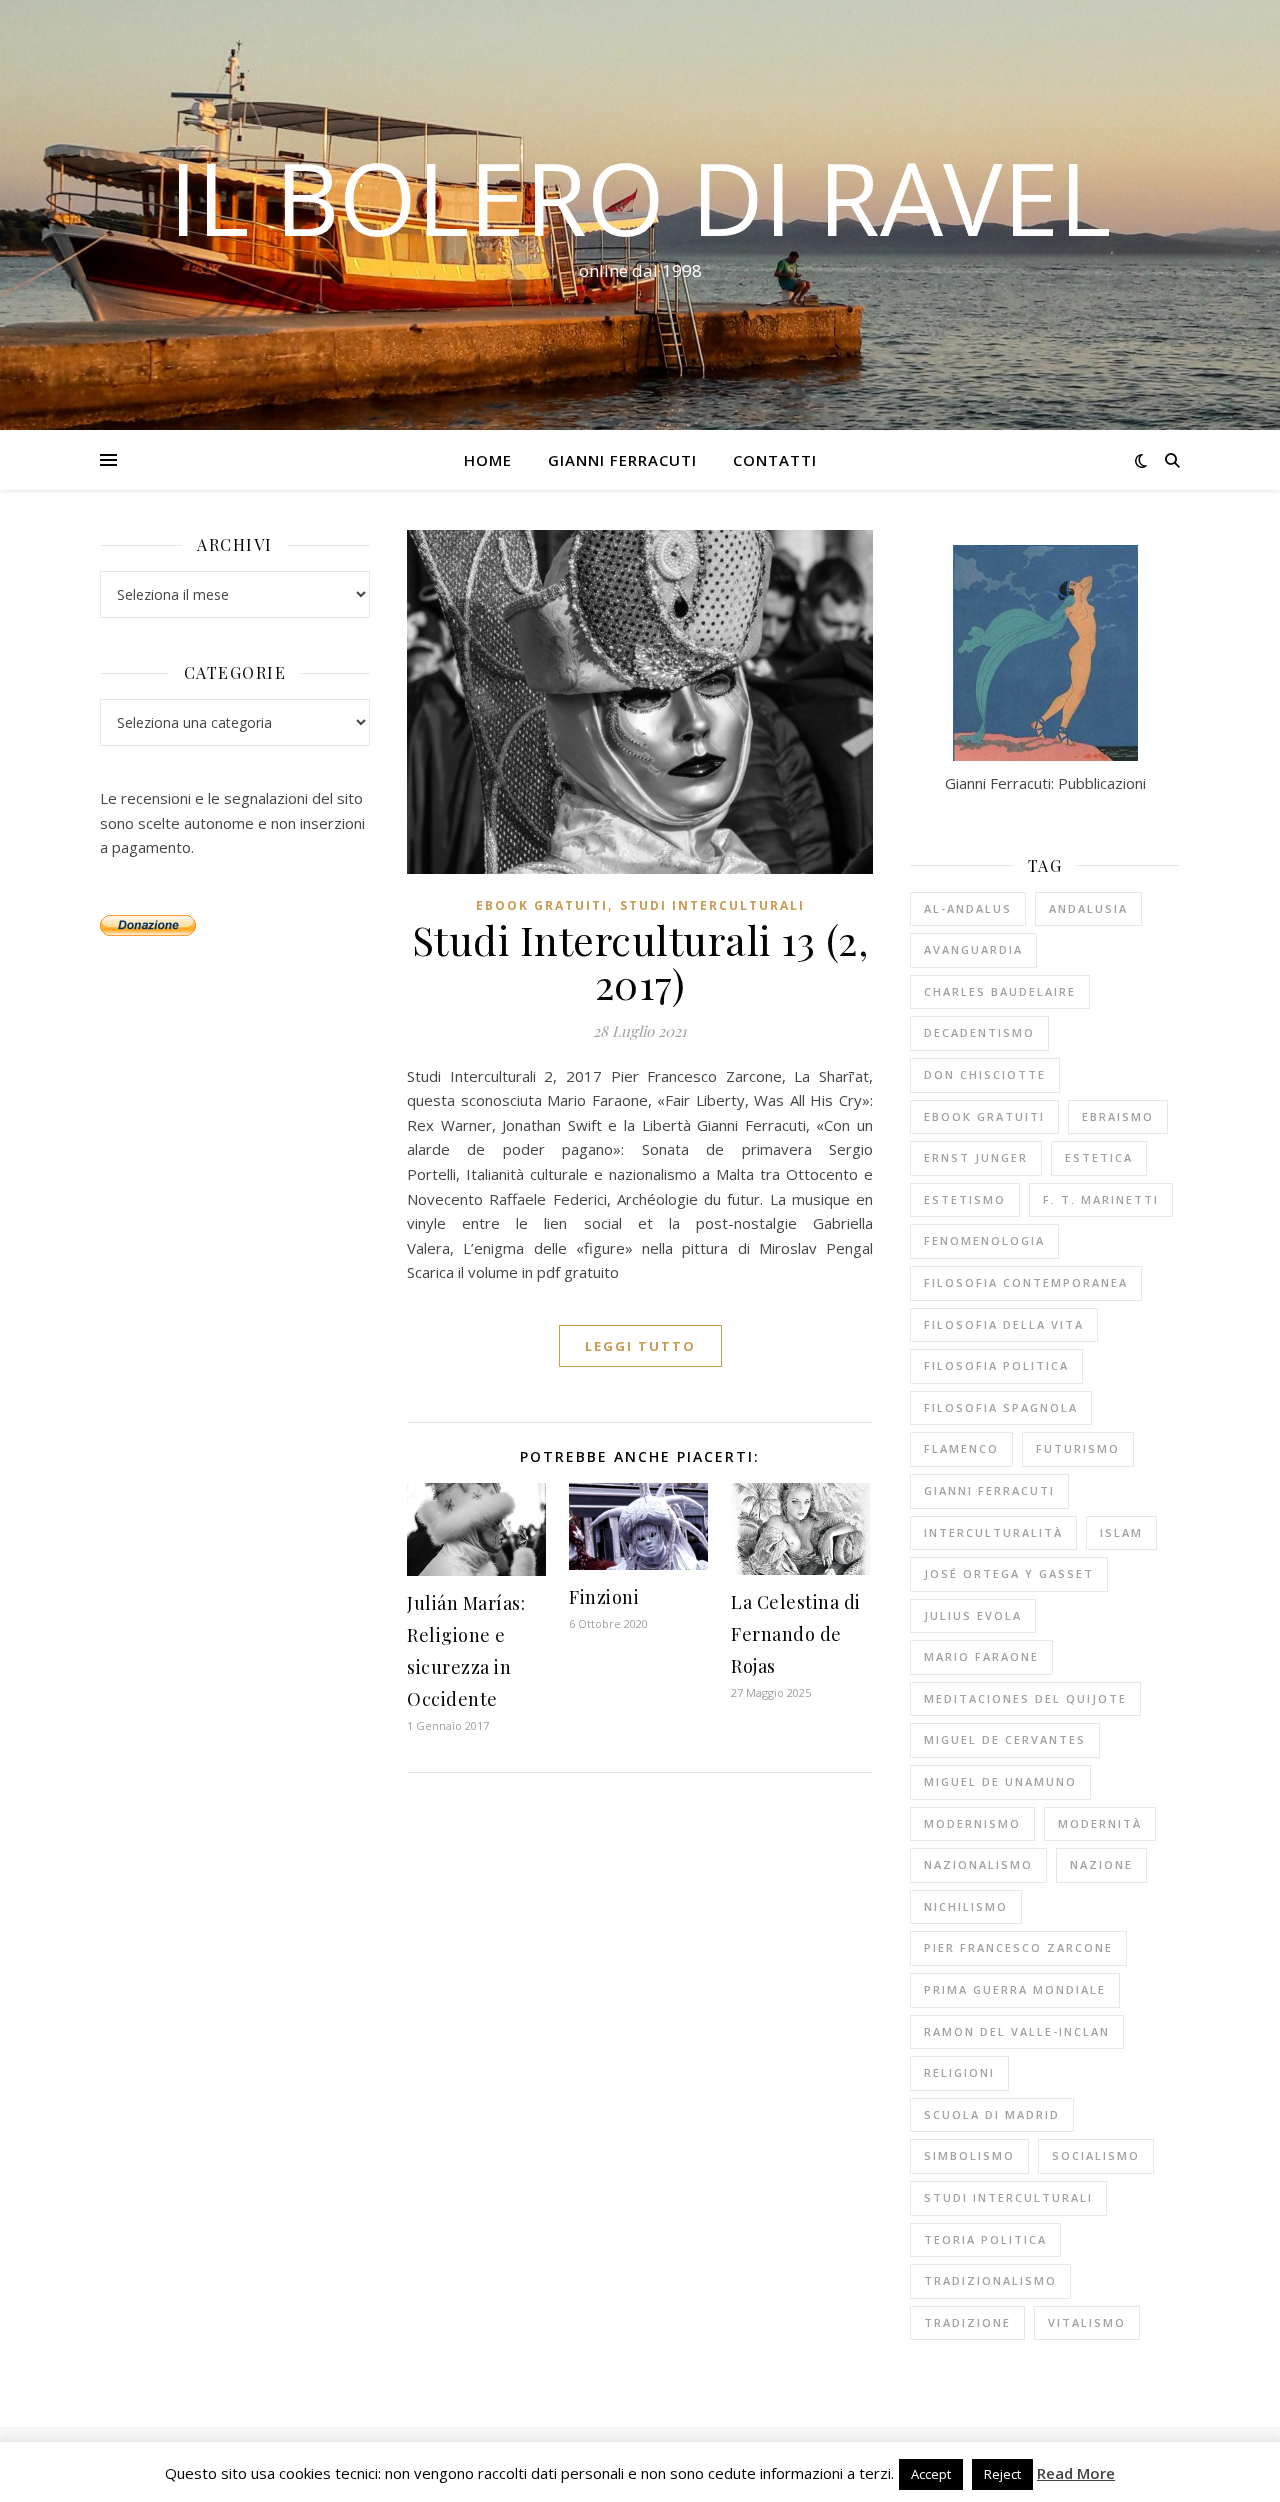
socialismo (1096, 2155)
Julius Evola (973, 1615)
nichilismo (966, 1906)
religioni (959, 2072)
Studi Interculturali (712, 905)
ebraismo (1118, 1116)
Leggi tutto (640, 1346)
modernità (1100, 1823)
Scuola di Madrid (992, 2114)
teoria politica (985, 2239)
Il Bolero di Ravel (640, 197)
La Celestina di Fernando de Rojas (796, 1634)
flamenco (961, 1448)
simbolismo (969, 2155)
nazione (1101, 1864)
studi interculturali (1008, 2197)
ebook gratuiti (542, 905)
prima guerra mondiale (1015, 1989)
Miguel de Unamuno (1000, 1781)
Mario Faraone (981, 1656)
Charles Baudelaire (1000, 991)
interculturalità (993, 1532)
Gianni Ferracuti (622, 460)
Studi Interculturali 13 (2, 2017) (640, 961)
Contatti (775, 460)
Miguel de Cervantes (1005, 1739)
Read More (1076, 2473)
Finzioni (604, 1597)
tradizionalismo (990, 2280)
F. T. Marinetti (1101, 1199)
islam (1121, 1532)
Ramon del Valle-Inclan (1017, 2031)
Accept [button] (931, 2474)
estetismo (965, 1199)
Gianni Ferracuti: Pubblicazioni (1045, 783)
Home (488, 460)
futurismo (1078, 1448)
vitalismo (1087, 2322)
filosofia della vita (1004, 1324)
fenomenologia (984, 1240)
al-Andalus (968, 908)
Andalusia (1088, 908)
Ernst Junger (976, 1157)
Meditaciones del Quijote (1025, 1698)
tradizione (967, 2322)
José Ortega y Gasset (1009, 1573)
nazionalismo (978, 1864)
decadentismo (979, 1032)
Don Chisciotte (985, 1074)
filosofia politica (996, 1365)
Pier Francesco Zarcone (1018, 1947)
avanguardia (973, 949)
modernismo (972, 1823)
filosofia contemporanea (1026, 1282)
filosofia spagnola (1001, 1407)
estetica (1099, 1157)
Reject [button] (1002, 2474)
